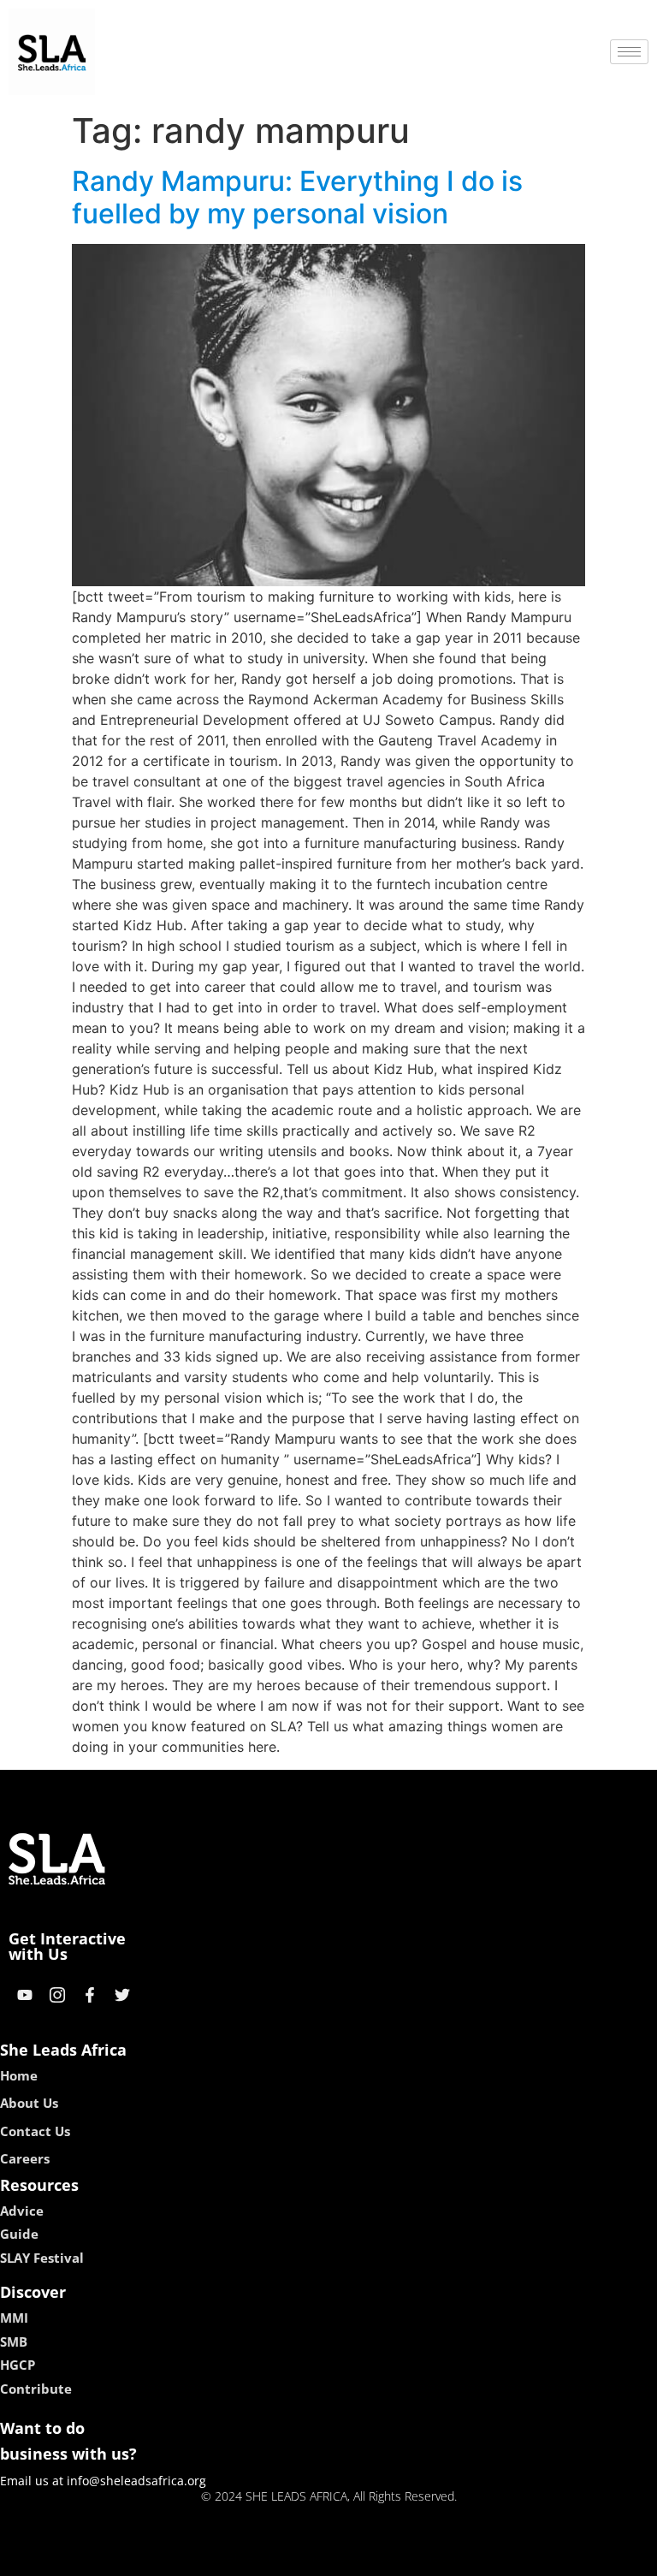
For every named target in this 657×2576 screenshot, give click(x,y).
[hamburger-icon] (629, 52)
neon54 (449, 2557)
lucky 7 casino (374, 2557)
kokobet (212, 2557)
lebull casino (283, 2557)
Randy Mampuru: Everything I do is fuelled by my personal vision (297, 197)
